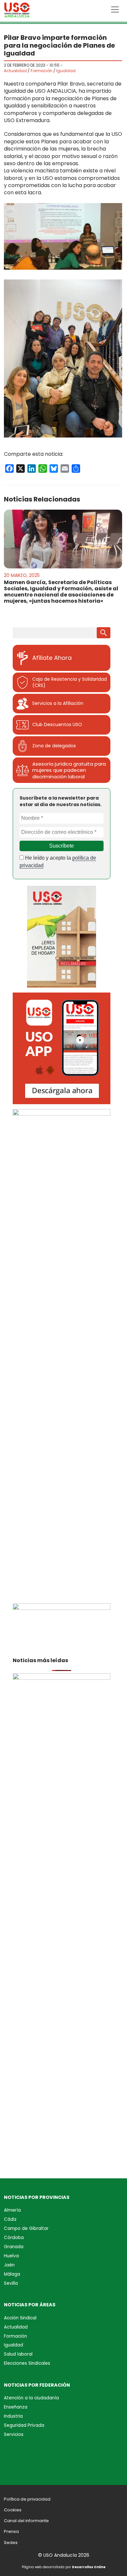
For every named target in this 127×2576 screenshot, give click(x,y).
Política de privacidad (27, 2499)
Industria (13, 2416)
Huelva (11, 2256)
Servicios (14, 2434)
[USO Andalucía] (17, 11)
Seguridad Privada (24, 2425)
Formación (42, 71)
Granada (14, 2247)
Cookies (13, 2510)
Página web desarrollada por (64, 2567)
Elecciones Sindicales (27, 2363)
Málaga (12, 2274)
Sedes (11, 2543)
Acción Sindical (20, 2318)
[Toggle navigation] (115, 9)
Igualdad (66, 71)
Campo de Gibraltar (26, 2228)
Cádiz (10, 2219)
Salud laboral (18, 2354)
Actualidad (15, 71)
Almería (12, 2210)
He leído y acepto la (58, 861)
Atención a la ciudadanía (31, 2398)
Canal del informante (26, 2521)
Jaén (9, 2265)
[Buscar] (104, 633)
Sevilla (11, 2283)
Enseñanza (16, 2407)
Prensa (11, 2531)
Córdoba (14, 2238)
